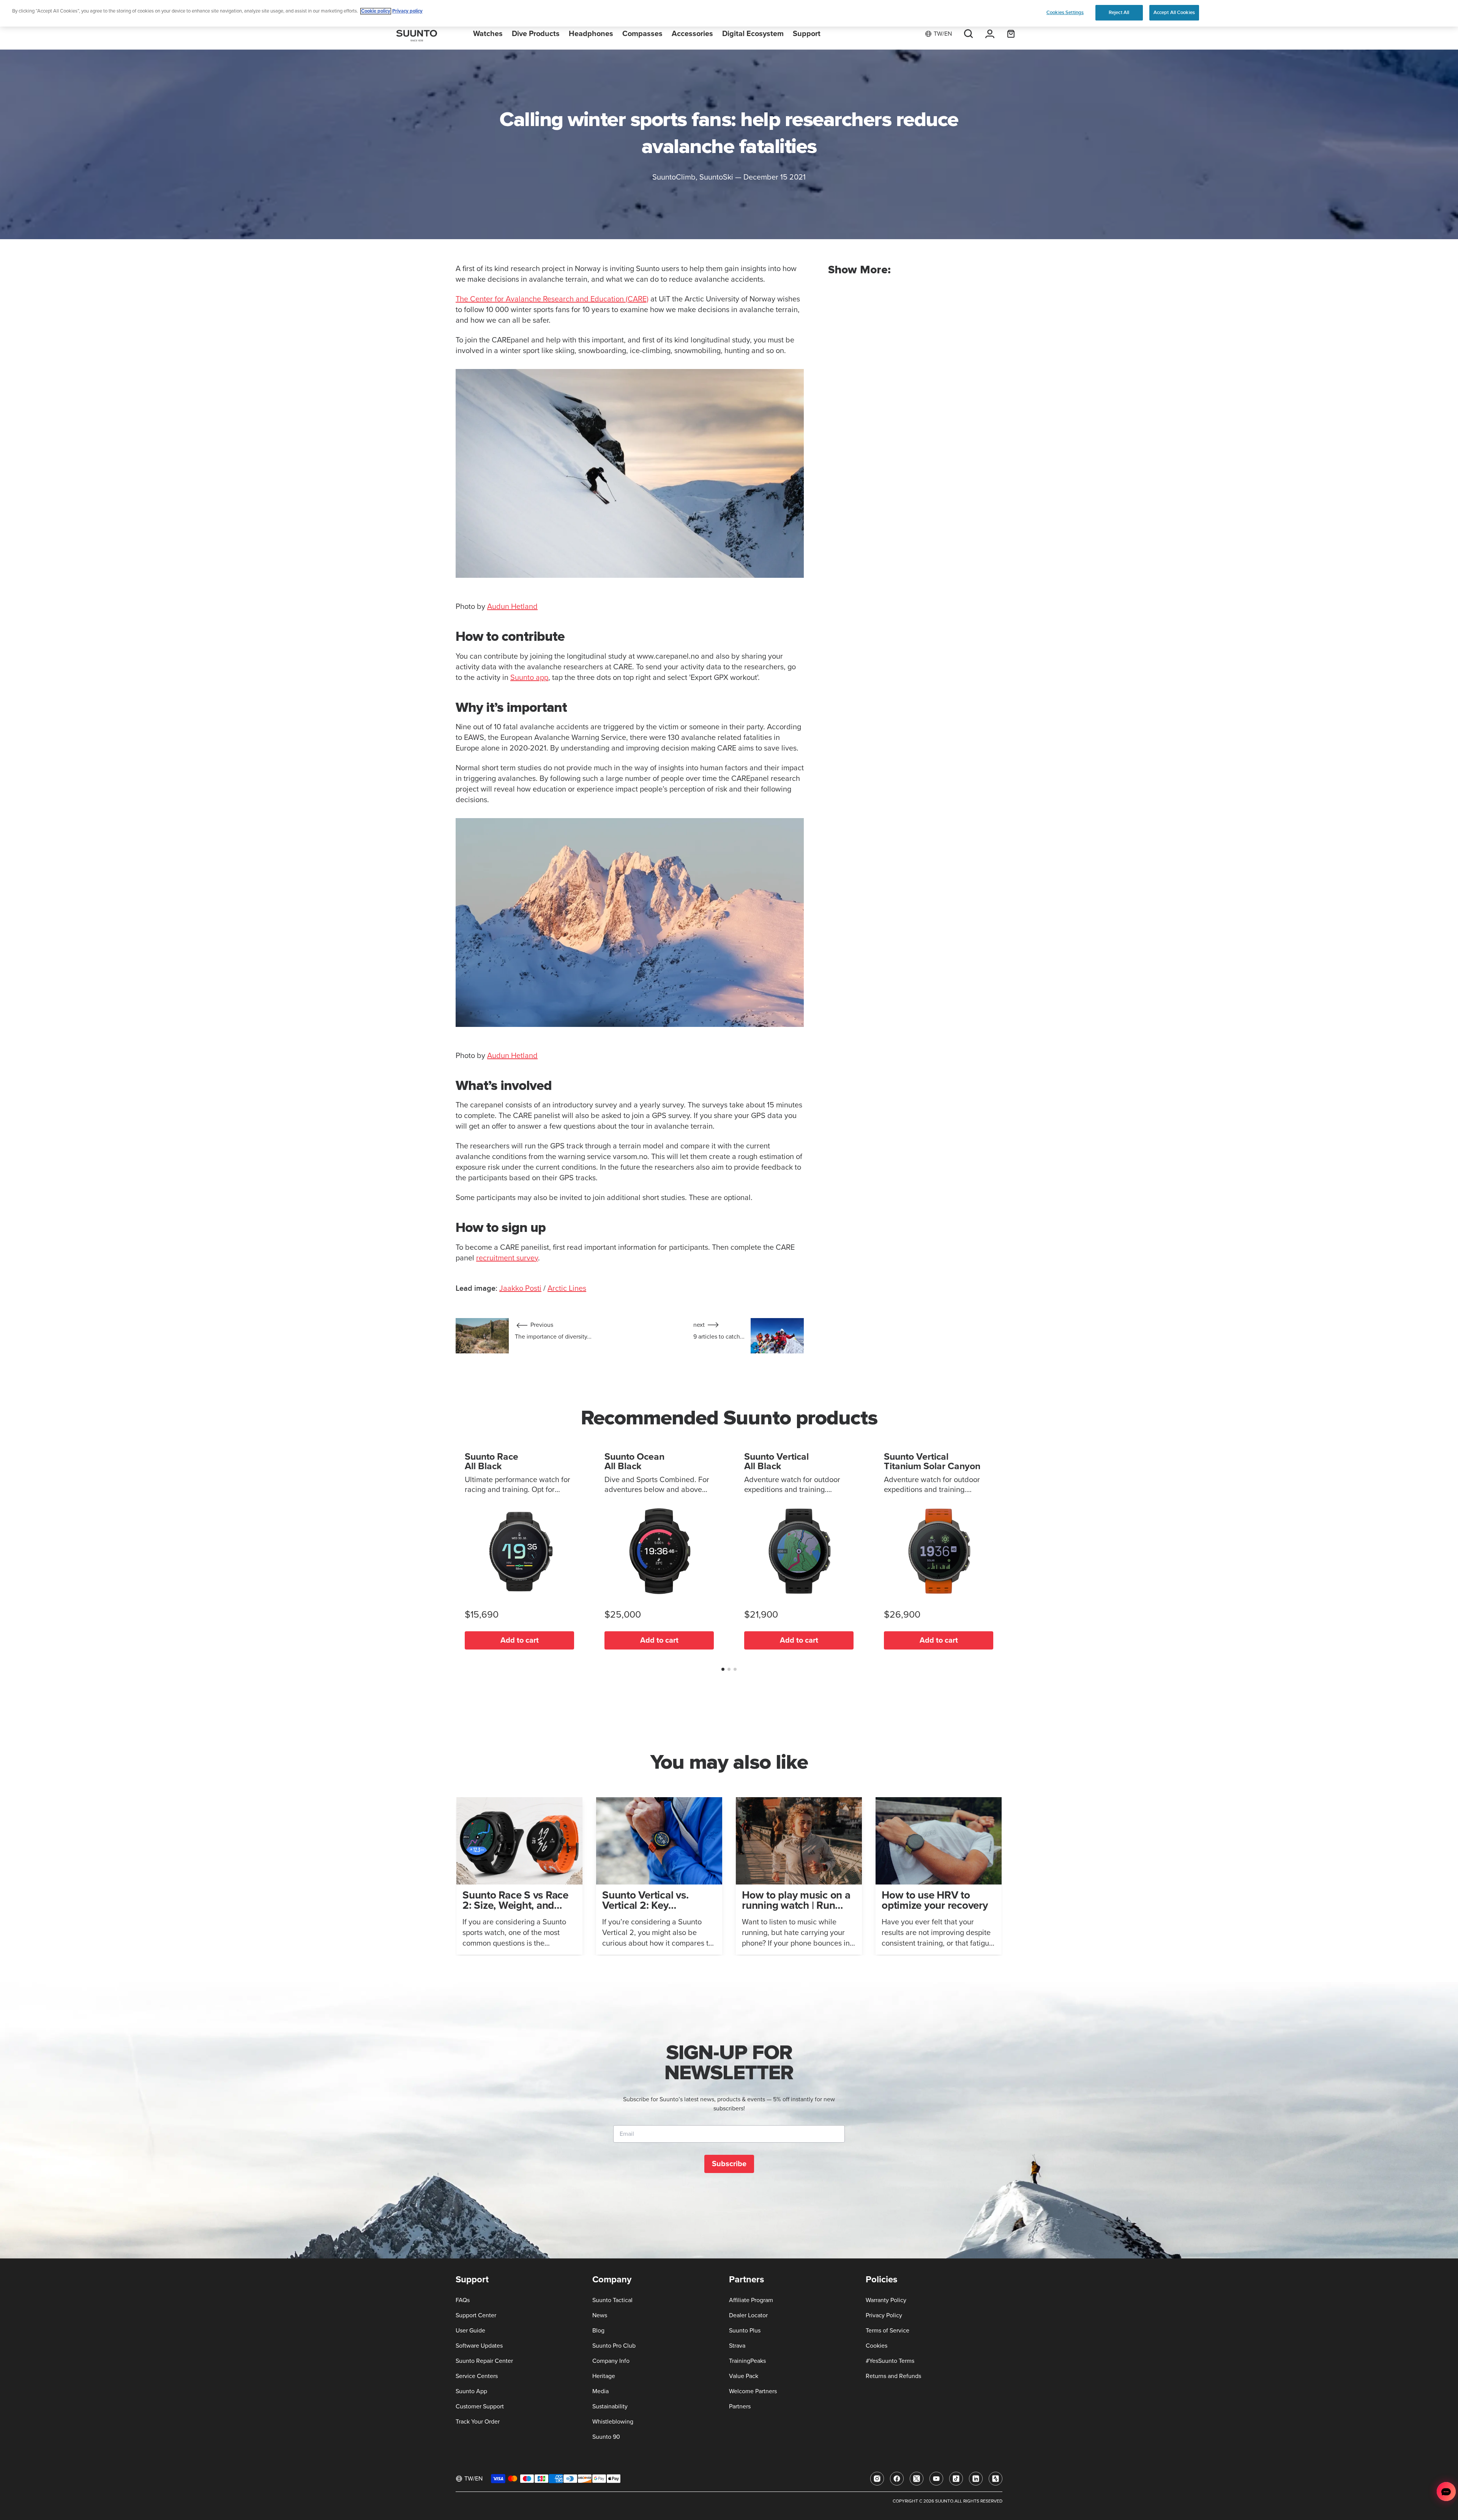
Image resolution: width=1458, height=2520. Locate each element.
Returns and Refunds (893, 2376)
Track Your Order (478, 2422)
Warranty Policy (886, 2300)
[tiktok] (956, 2479)
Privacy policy (407, 11)
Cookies (877, 2346)
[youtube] (936, 2479)
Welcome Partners (753, 2391)
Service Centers (477, 2376)
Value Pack (744, 2376)
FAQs (463, 2300)
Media (600, 2391)
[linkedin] (976, 2479)
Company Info (611, 2361)
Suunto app (529, 678)
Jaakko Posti (520, 1288)
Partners (740, 2406)
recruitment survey (507, 1258)
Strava (737, 2346)
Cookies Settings (1065, 13)
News (600, 2315)
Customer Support (480, 2406)
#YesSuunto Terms (890, 2361)
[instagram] (877, 2479)
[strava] (996, 2479)
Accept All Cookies (1174, 13)
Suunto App (471, 2391)
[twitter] (917, 2479)
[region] (729, 13)
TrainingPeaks (747, 2361)
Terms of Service (888, 2331)
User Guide (470, 2331)
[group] (519, 1876)
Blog (598, 2331)
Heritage (604, 2376)
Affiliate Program (751, 2300)
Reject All (1119, 13)
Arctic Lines (567, 1288)
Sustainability (610, 2406)
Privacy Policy (884, 2315)
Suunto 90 (606, 2437)
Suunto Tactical (612, 2300)
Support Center (476, 2315)
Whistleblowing (613, 2422)
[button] (723, 1669)
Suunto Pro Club (614, 2346)
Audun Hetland (512, 607)
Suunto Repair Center (484, 2361)
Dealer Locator (748, 2315)
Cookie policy (376, 11)
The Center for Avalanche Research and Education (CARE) (552, 299)
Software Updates (479, 2346)
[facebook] (897, 2479)
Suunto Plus (745, 2331)
